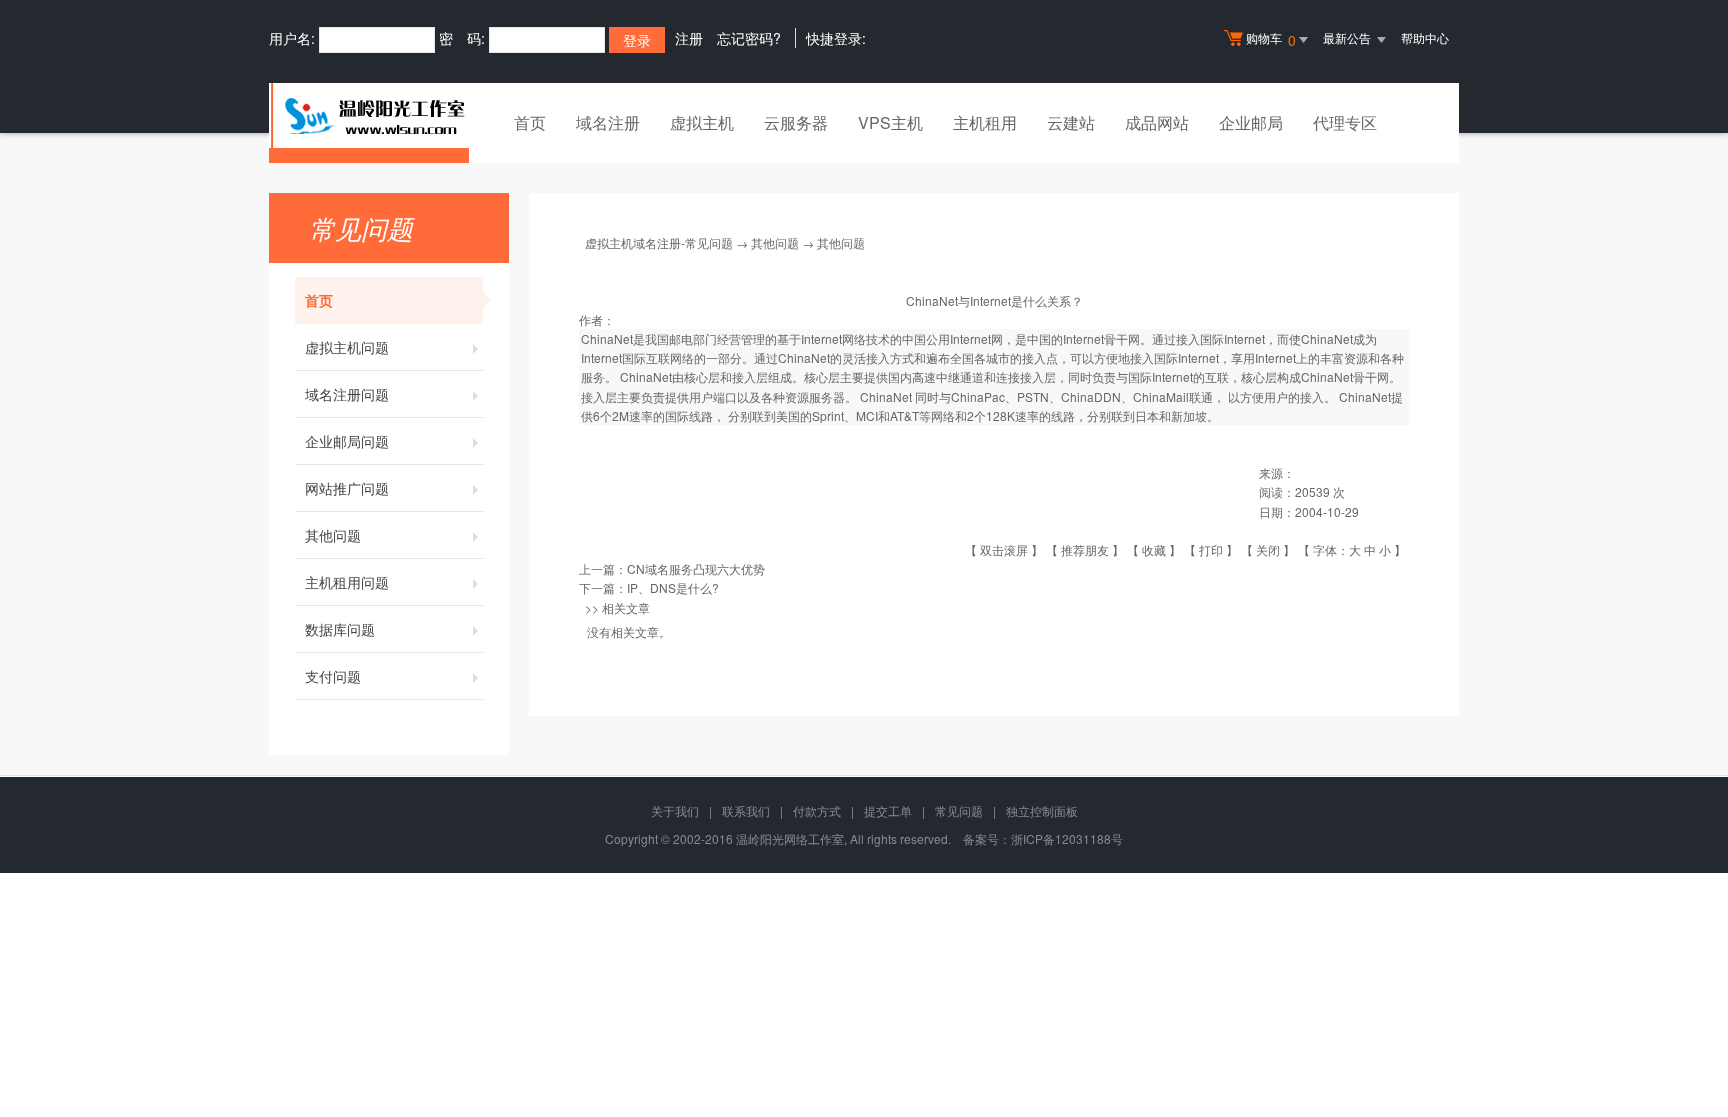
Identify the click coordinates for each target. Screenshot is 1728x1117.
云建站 (1071, 122)
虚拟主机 (702, 122)
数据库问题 (340, 629)
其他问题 (333, 535)
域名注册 (608, 122)
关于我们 (675, 810)
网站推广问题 (347, 488)
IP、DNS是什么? (673, 587)
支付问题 (333, 676)
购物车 (1271, 39)
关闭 (1268, 549)
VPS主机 (890, 122)
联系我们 (746, 810)
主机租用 (985, 122)
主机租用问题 (347, 582)
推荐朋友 (1085, 549)
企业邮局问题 (347, 441)
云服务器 (796, 122)
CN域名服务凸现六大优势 (696, 568)
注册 (689, 38)
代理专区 (1345, 122)
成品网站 (1157, 122)
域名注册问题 (347, 394)
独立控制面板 (1042, 810)
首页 (530, 122)
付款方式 (817, 810)
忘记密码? (749, 38)
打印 (1211, 549)
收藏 (1154, 549)
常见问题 (959, 810)
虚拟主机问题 (347, 347)
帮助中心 (1425, 37)
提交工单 (888, 810)
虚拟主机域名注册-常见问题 (659, 242)
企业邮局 (1251, 122)
